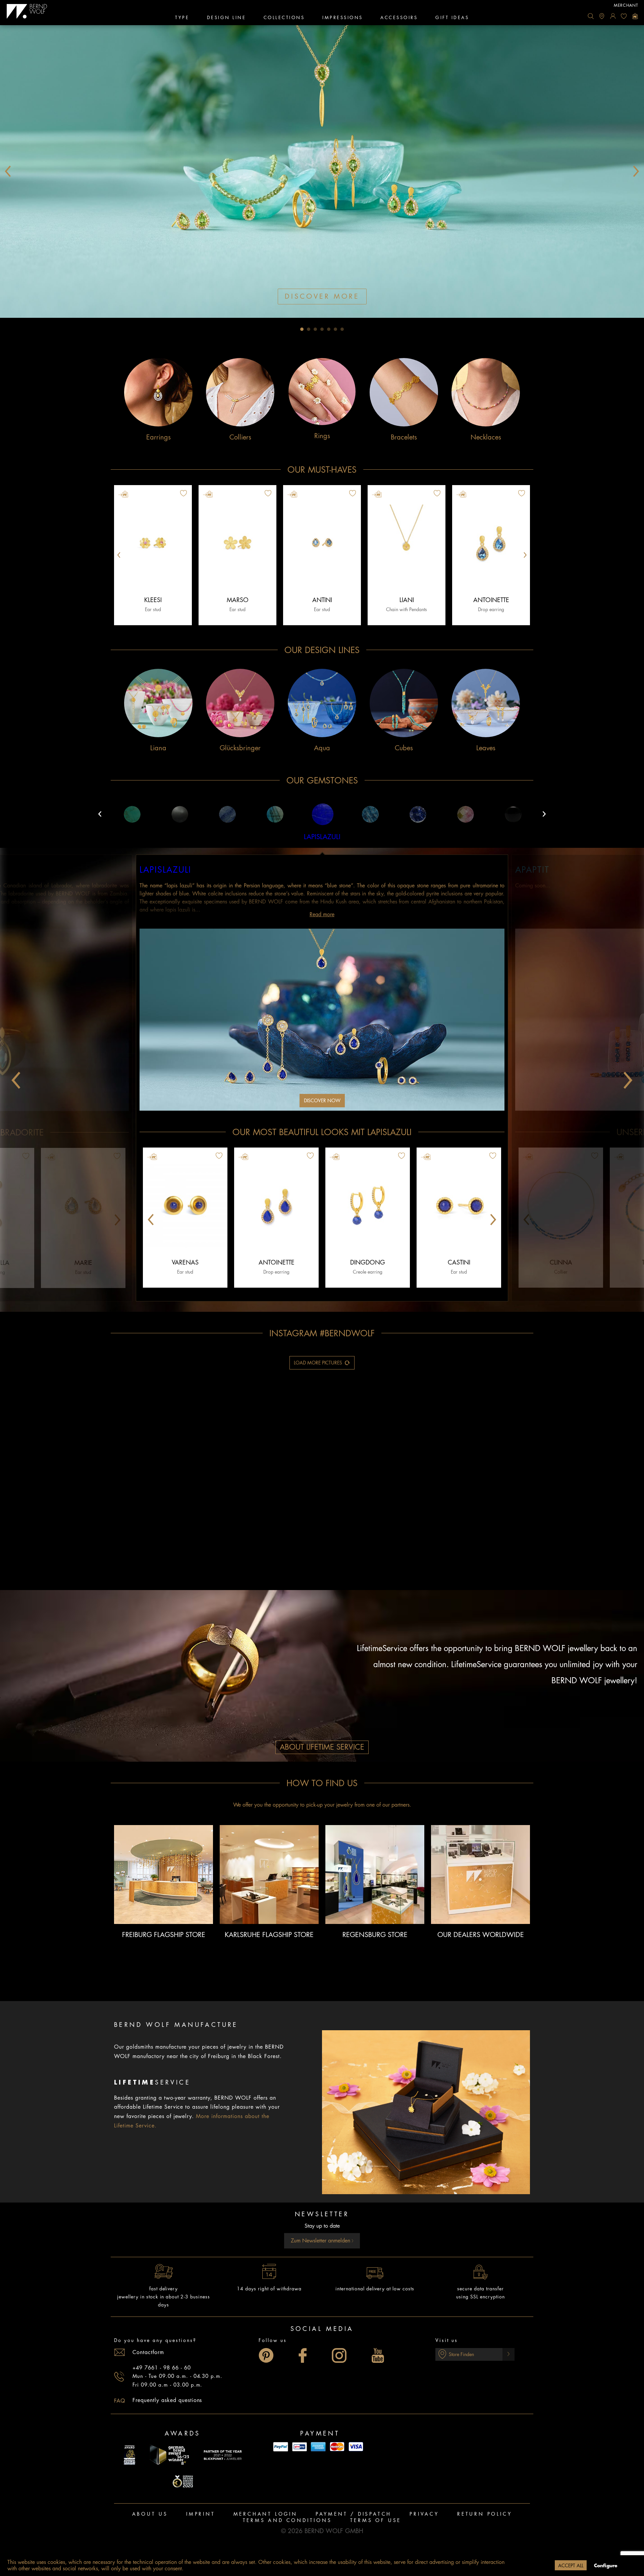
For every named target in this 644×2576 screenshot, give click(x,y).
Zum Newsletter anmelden (321, 2241)
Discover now (322, 1101)
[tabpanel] (322, 171)
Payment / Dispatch (354, 2514)
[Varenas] (185, 1206)
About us (150, 2514)
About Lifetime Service (322, 1747)
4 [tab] (322, 329)
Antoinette (491, 600)
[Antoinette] (491, 543)
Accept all (571, 2566)
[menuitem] (591, 16)
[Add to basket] (208, 494)
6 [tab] (335, 329)
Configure (606, 2566)
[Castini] (459, 1206)
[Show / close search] (591, 16)
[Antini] (322, 543)
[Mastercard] (337, 2447)
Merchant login (265, 2514)
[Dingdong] (368, 1206)
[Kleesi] (153, 543)
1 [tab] (302, 329)
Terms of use (376, 2520)
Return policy (485, 2514)
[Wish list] (624, 16)
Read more (322, 915)
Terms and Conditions (287, 2520)
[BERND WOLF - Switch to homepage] (27, 11)
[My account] (613, 16)
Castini (459, 1263)
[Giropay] (300, 2447)
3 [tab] (315, 329)
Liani (407, 600)
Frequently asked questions (167, 2400)
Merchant (626, 5)
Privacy (424, 2514)
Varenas (185, 1263)
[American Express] (318, 2447)
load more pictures (318, 1363)
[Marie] (83, 1206)
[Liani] (407, 543)
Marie (83, 1263)
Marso (238, 600)
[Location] (602, 16)
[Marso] (237, 543)
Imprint (201, 2514)
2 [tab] (309, 329)
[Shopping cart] (635, 16)
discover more (322, 297)
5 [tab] (329, 329)
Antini (322, 600)
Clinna (561, 1263)
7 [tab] (342, 329)
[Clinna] (561, 1206)
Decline (539, 2566)
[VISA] (356, 2447)
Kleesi (153, 600)
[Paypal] (281, 2447)
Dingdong (368, 1263)
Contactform (148, 2352)
